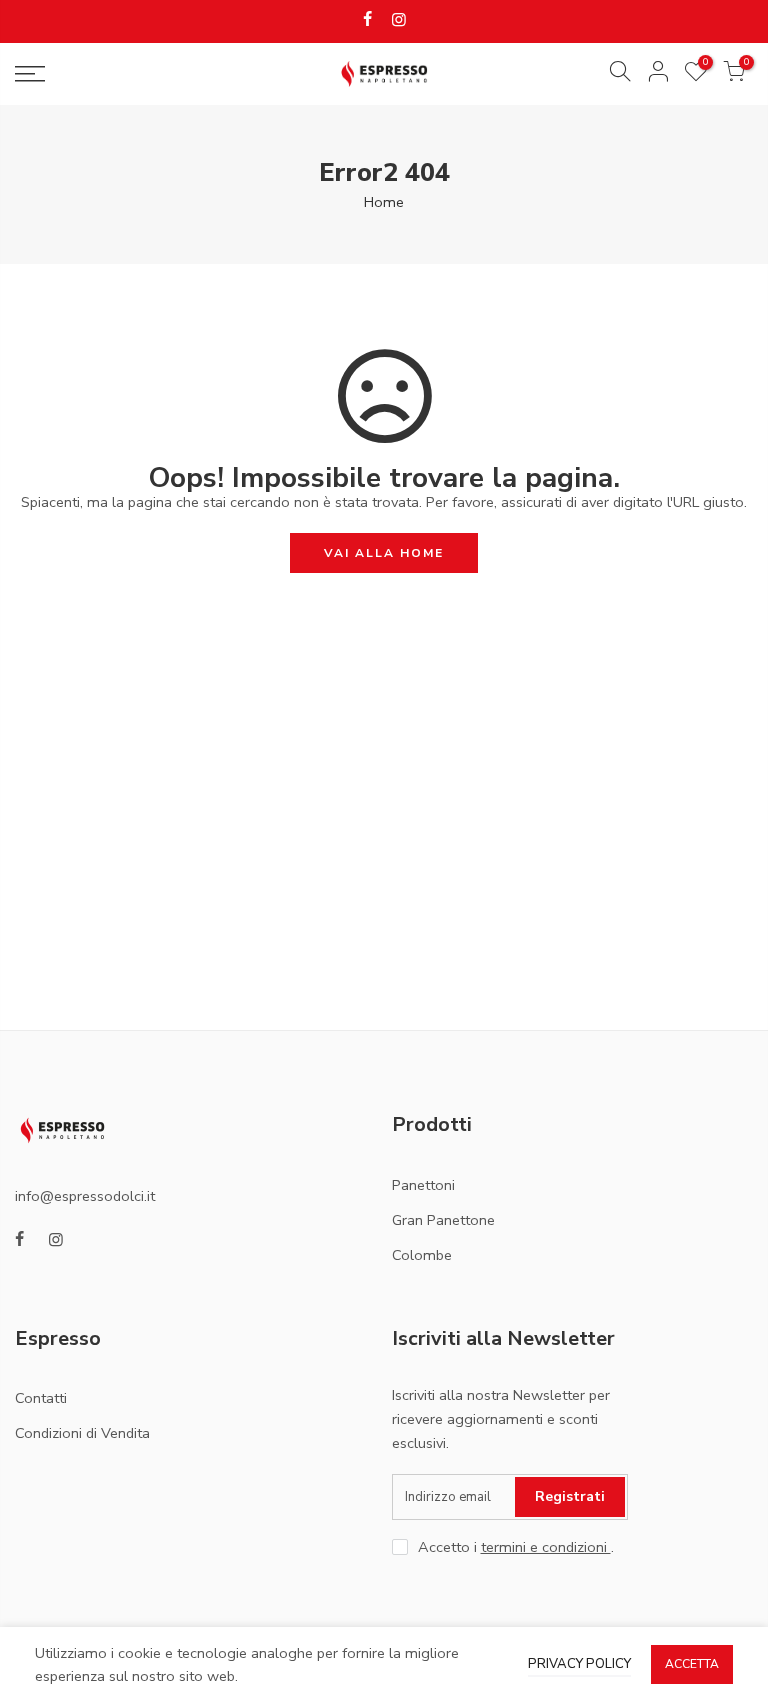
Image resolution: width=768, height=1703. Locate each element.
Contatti (41, 1398)
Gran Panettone (443, 1220)
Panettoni (423, 1185)
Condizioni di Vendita (82, 1433)
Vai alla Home (384, 553)
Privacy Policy (579, 1664)
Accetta (692, 1664)
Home (384, 202)
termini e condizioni (546, 1547)
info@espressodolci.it (85, 1196)
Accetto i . (516, 1547)
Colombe (422, 1255)
